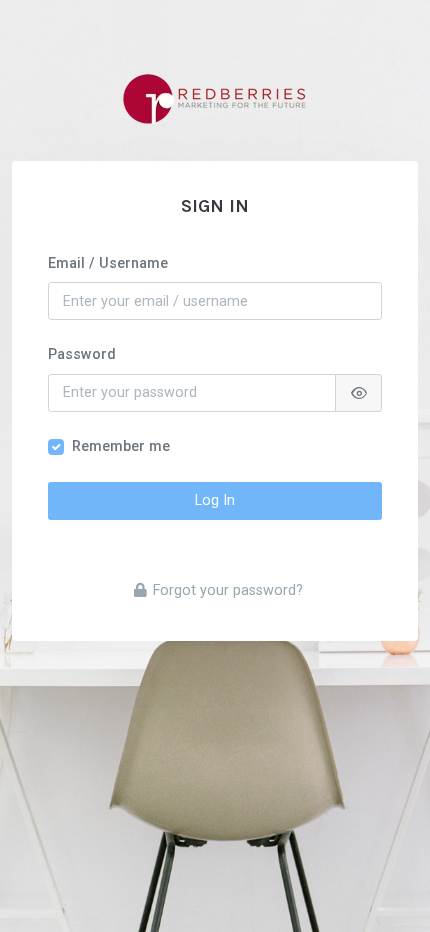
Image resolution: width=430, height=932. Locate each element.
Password (82, 354)
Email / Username (108, 263)
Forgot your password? (228, 590)
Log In (215, 500)
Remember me (121, 446)
